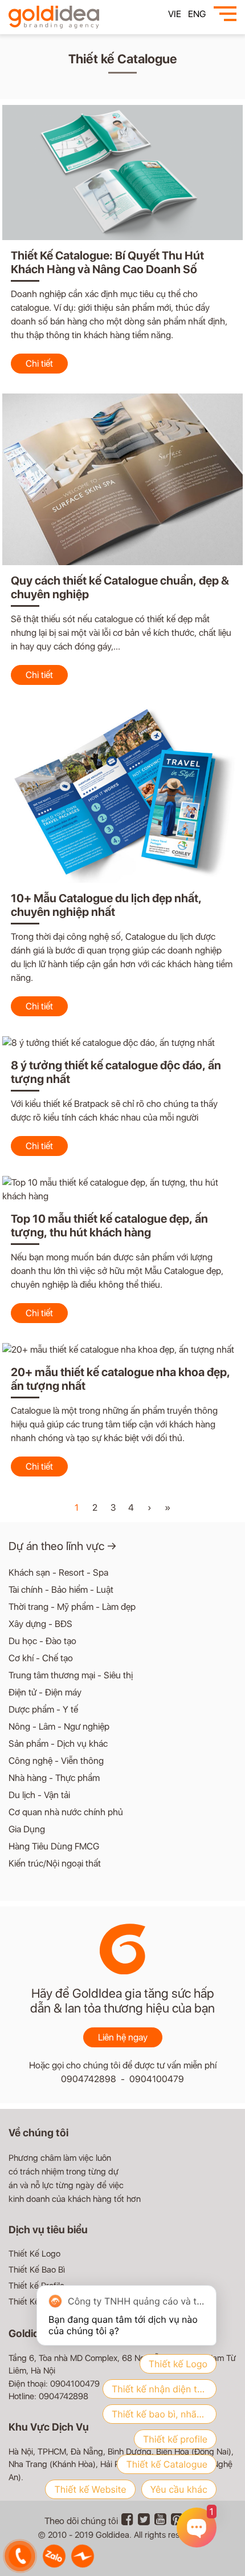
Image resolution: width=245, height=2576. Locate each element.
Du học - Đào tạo (42, 1641)
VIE (175, 14)
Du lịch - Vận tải (39, 1795)
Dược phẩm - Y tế (43, 1709)
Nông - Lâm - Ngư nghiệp (59, 1727)
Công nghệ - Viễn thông (56, 1761)
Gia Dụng (27, 1829)
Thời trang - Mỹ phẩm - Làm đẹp (72, 1607)
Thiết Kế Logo (34, 2254)
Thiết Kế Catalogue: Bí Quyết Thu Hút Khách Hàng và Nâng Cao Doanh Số (107, 262)
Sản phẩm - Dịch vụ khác (58, 1744)
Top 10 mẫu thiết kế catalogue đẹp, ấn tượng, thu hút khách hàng (109, 1226)
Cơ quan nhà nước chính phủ (66, 1812)
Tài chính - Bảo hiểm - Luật (61, 1590)
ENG (197, 14)
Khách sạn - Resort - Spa (58, 1573)
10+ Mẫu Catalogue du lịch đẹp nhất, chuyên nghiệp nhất (106, 905)
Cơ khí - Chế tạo (41, 1658)
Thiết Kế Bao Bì (37, 2270)
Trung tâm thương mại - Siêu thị (71, 1675)
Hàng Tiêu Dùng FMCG (54, 1846)
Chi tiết (39, 364)
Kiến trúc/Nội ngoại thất (55, 1863)
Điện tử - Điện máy (45, 1692)
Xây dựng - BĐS (40, 1624)
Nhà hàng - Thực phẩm (54, 1778)
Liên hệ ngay (123, 2037)
